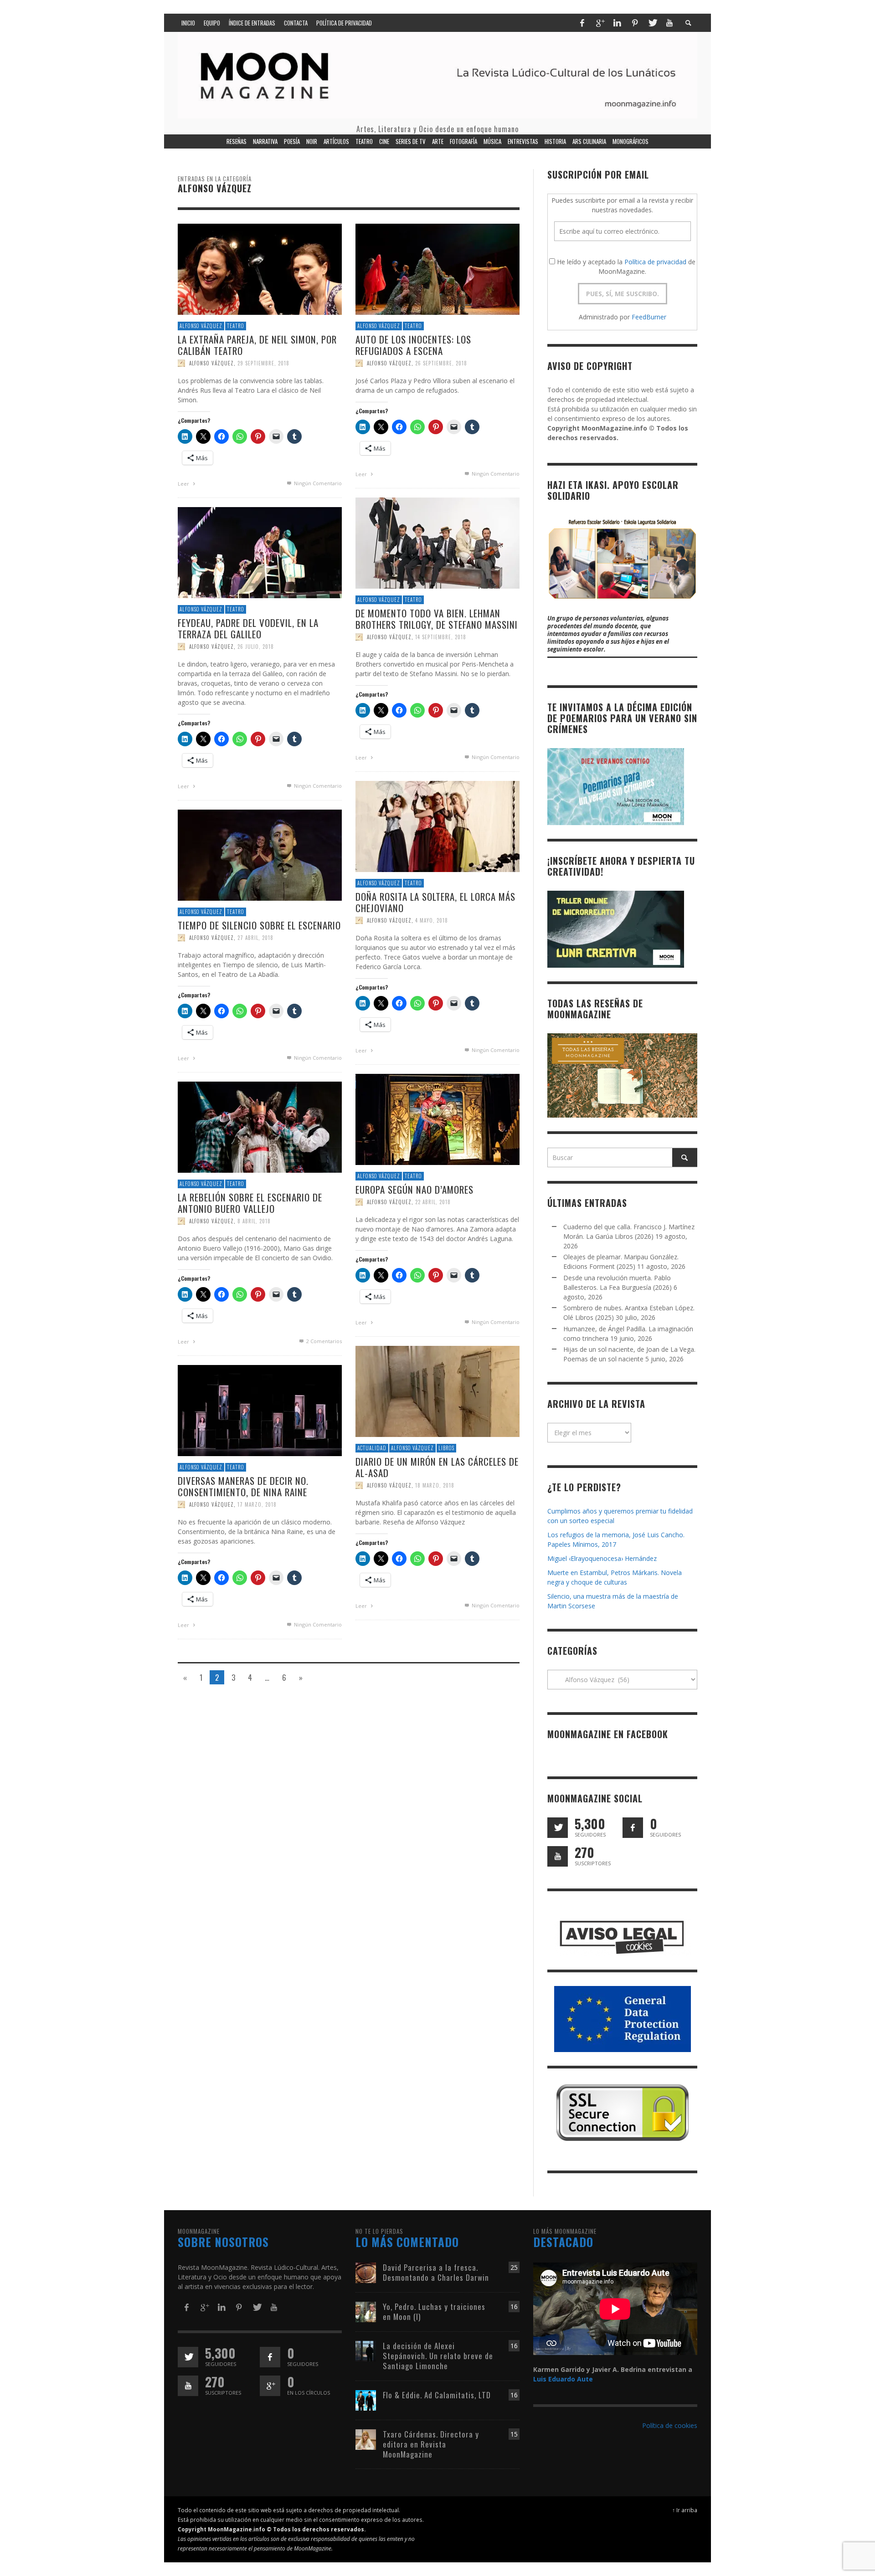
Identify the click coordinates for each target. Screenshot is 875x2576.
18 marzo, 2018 (435, 1485)
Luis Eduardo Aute (563, 2379)
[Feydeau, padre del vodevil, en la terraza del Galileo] (260, 552)
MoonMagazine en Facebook (608, 1734)
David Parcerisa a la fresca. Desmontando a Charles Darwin (436, 2272)
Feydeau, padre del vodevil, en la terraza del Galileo (248, 628)
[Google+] (600, 23)
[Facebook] (582, 23)
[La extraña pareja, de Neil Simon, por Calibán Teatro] (260, 269)
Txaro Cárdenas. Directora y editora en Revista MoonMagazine (431, 2444)
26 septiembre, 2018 (441, 363)
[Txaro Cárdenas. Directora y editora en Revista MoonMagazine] (366, 2439)
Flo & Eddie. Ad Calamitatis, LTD (437, 2395)
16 (514, 2307)
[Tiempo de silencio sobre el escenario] (260, 854)
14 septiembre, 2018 (441, 637)
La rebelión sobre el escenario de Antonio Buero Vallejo (250, 1203)
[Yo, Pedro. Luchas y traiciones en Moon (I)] (366, 2311)
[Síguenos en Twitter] (558, 1828)
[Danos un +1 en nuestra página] (270, 2386)
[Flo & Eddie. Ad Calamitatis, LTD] (366, 2399)
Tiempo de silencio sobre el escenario (259, 925)
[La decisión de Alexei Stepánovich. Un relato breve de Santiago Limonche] (366, 2350)
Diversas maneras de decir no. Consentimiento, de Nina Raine (243, 1486)
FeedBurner (649, 317)
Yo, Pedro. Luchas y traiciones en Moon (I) (434, 2312)
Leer (184, 484)
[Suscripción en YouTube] (558, 1856)
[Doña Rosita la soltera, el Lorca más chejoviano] (437, 826)
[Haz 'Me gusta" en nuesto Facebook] (633, 1828)
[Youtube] (669, 23)
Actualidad (372, 1448)
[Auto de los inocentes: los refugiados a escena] (437, 269)
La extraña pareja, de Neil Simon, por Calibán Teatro (257, 345)
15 (514, 2434)
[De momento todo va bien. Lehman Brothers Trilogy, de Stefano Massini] (437, 542)
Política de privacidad (655, 262)
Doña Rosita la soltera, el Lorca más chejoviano (435, 902)
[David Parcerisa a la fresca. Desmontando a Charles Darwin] (366, 2272)
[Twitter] (652, 23)
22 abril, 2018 (433, 1202)
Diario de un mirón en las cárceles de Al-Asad (437, 1467)
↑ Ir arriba (685, 2510)
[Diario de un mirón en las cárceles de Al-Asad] (437, 1391)
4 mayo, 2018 (432, 920)
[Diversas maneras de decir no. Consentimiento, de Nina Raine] (260, 1410)
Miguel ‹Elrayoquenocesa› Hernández (602, 1558)
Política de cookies (670, 2425)
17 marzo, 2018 (257, 1504)
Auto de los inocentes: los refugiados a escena (413, 345)
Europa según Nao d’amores (414, 1189)
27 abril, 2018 (255, 938)
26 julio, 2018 (256, 647)
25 (514, 2267)
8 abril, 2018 (254, 1221)
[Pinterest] (635, 23)
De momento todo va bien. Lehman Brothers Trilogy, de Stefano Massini (437, 619)
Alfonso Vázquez (201, 326)
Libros (446, 1448)
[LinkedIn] (617, 23)
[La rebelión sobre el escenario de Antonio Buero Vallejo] (260, 1126)
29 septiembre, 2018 (263, 363)
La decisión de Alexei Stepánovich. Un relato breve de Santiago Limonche (438, 2356)
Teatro (236, 326)
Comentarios (324, 1341)
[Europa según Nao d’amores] (437, 1119)
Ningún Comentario (317, 483)
